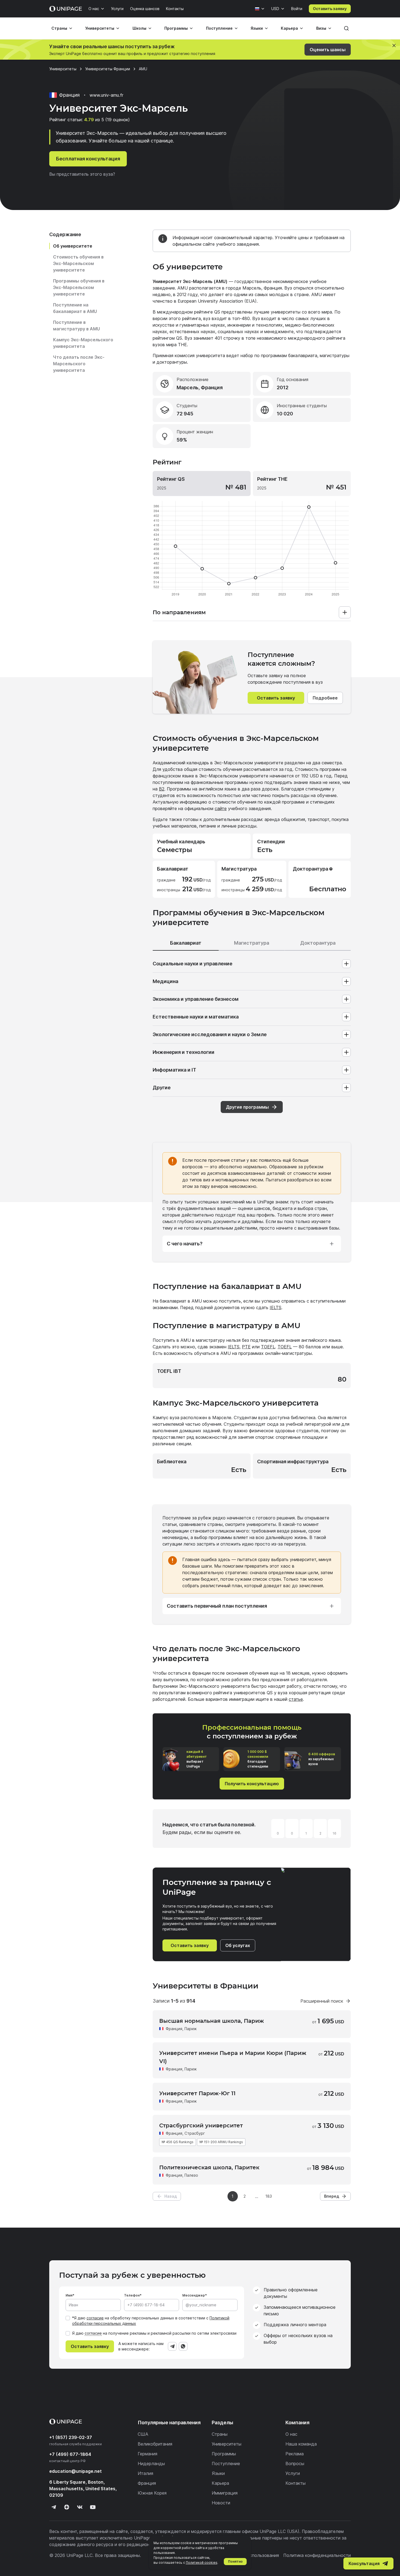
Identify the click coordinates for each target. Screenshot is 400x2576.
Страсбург (195, 2133)
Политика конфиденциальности (317, 2555)
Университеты (100, 28)
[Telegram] (172, 2346)
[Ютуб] (93, 2507)
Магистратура (252, 943)
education (76, 2471)
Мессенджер (194, 2295)
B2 (162, 789)
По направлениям (179, 612)
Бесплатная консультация (88, 159)
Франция (174, 2029)
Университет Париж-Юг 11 (197, 2093)
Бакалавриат (186, 943)
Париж (191, 2029)
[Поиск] (346, 28)
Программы (176, 28)
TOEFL (268, 1347)
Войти (297, 9)
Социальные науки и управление (193, 964)
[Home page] (66, 9)
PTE (246, 1347)
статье (296, 1699)
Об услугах (238, 1945)
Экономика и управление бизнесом (196, 999)
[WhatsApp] (183, 2346)
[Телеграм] (54, 2507)
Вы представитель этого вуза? (82, 174)
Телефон (132, 2295)
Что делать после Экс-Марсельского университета (79, 364)
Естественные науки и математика (196, 1017)
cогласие (93, 2333)
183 (269, 2196)
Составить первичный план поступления (217, 1606)
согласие (95, 2318)
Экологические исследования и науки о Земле (210, 1034)
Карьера (289, 28)
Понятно (235, 2561)
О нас (94, 9)
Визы (321, 28)
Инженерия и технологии (184, 1052)
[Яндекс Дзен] (67, 2507)
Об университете (73, 246)
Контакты (175, 9)
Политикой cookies (202, 2563)
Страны (59, 28)
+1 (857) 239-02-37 (71, 2437)
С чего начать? (185, 1244)
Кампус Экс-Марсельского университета (83, 343)
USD (275, 9)
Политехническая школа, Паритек (209, 2167)
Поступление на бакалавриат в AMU (75, 308)
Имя (69, 2295)
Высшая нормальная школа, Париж (212, 2021)
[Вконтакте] (80, 2507)
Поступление (219, 28)
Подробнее (325, 698)
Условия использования (254, 2555)
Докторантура (318, 943)
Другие (162, 1088)
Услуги (117, 9)
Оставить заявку (330, 9)
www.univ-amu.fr (106, 95)
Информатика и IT (174, 1070)
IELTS (276, 1307)
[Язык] (260, 9)
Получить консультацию (252, 1784)
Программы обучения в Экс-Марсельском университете (79, 287)
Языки (257, 28)
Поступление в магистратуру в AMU (76, 326)
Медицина (165, 981)
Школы (139, 28)
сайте (221, 808)
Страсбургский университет (201, 2125)
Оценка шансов (145, 9)
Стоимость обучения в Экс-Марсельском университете (78, 263)
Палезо (191, 2175)
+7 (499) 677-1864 (70, 2454)
